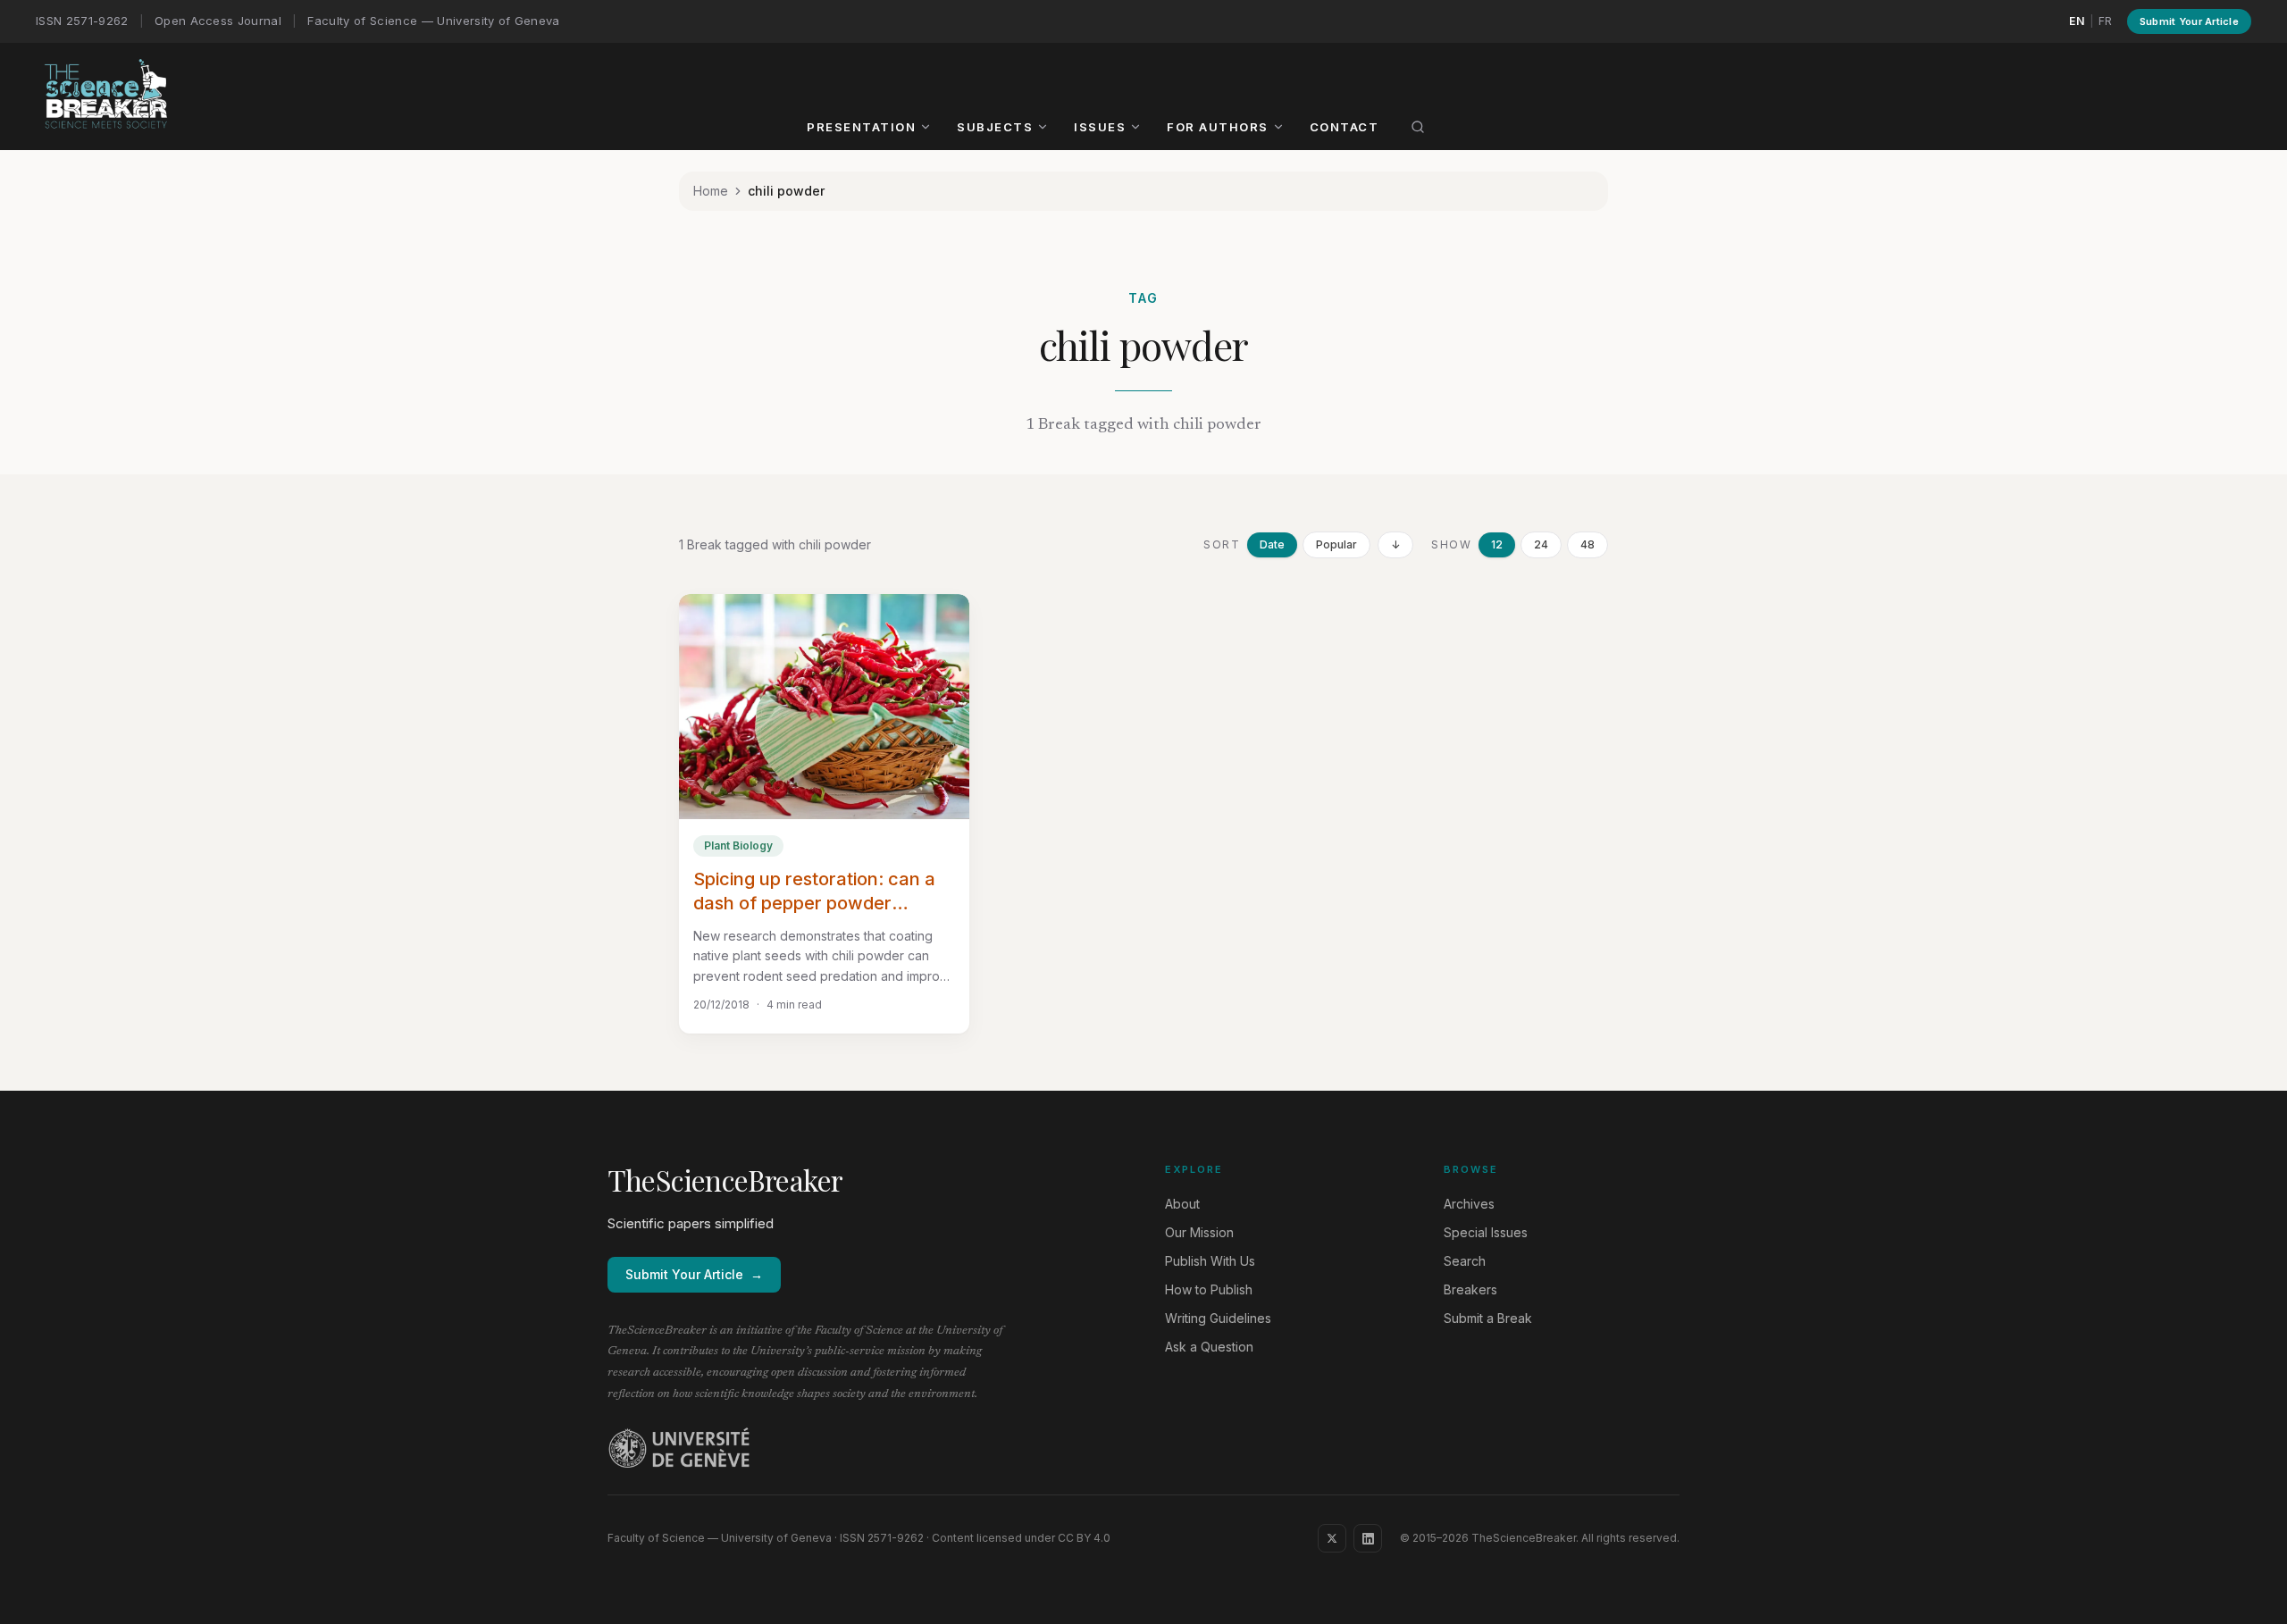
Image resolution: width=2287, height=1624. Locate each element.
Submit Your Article (2189, 21)
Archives (1469, 1204)
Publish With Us (1210, 1261)
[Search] (1418, 127)
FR (2106, 21)
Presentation (861, 127)
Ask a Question (1209, 1347)
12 (1497, 544)
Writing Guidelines (1218, 1318)
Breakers (1470, 1289)
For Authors (1218, 127)
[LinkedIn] (1368, 1538)
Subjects (995, 127)
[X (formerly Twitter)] (1332, 1538)
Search (1465, 1261)
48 (1587, 544)
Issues (1100, 127)
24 (1541, 544)
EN (2077, 21)
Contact (1345, 127)
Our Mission (1199, 1232)
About (1182, 1204)
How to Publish (1209, 1289)
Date (1272, 544)
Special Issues (1486, 1232)
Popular (1336, 544)
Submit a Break (1488, 1318)
